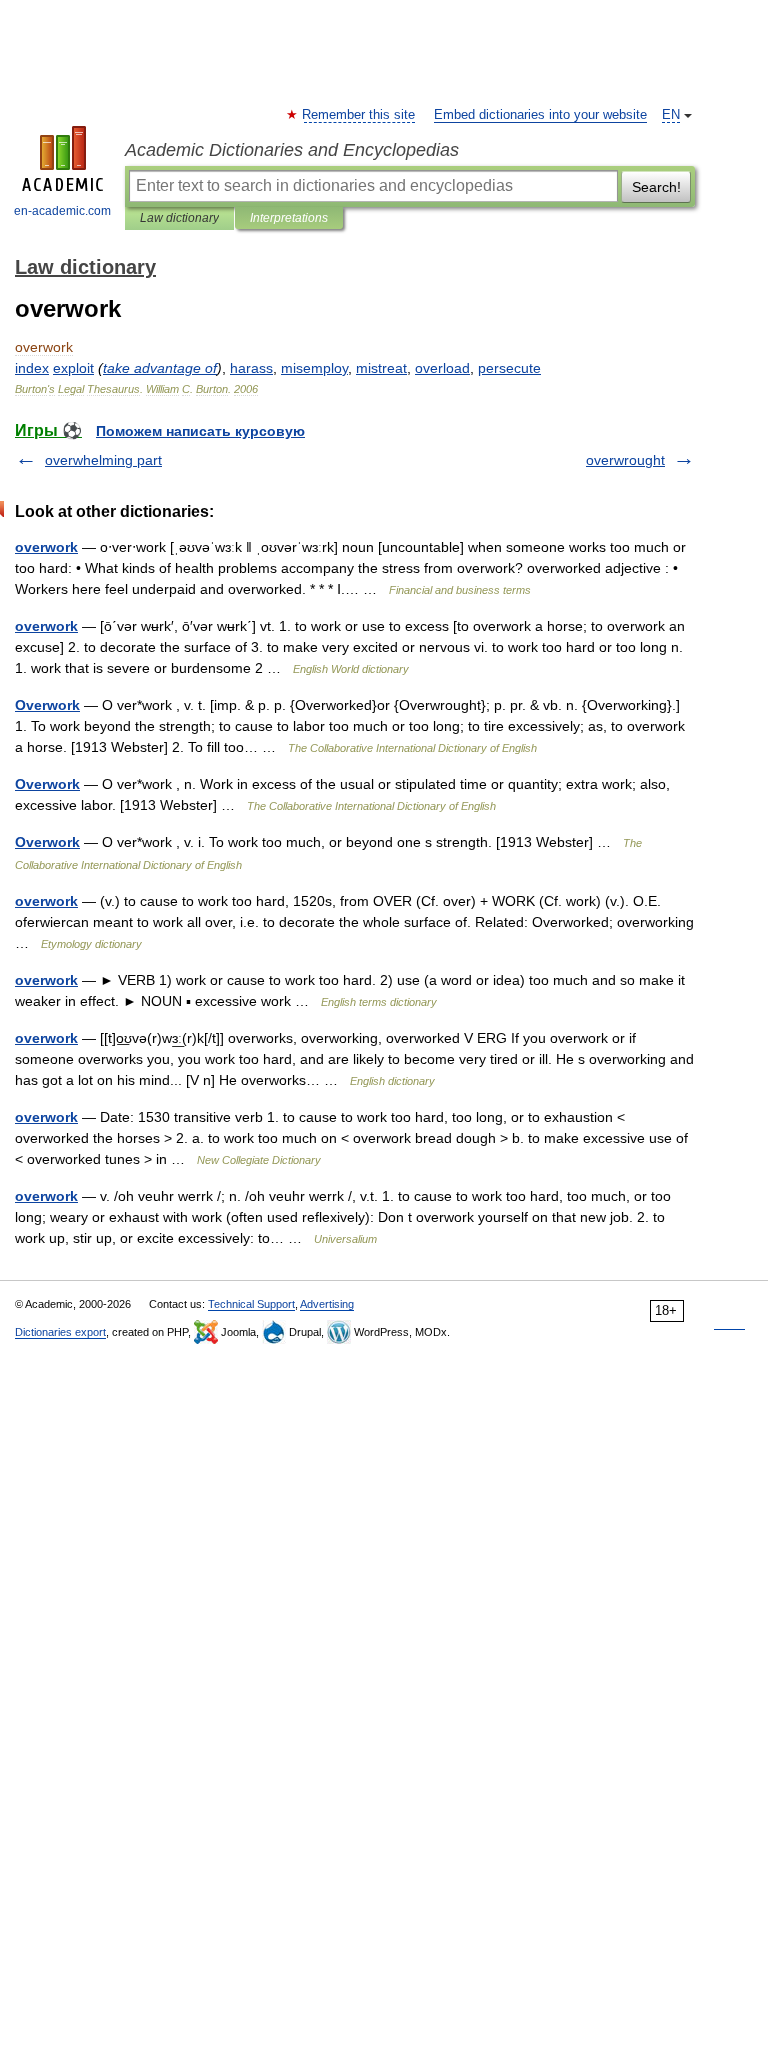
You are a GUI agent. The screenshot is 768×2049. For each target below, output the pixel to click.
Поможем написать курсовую (200, 431)
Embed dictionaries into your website (540, 115)
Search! (656, 187)
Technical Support (251, 1304)
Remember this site (359, 115)
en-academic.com (62, 211)
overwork (46, 547)
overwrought (625, 460)
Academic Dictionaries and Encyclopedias (292, 150)
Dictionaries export (60, 1332)
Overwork (47, 705)
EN (671, 115)
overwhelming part (103, 460)
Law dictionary (179, 218)
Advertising (327, 1304)
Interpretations (289, 218)
